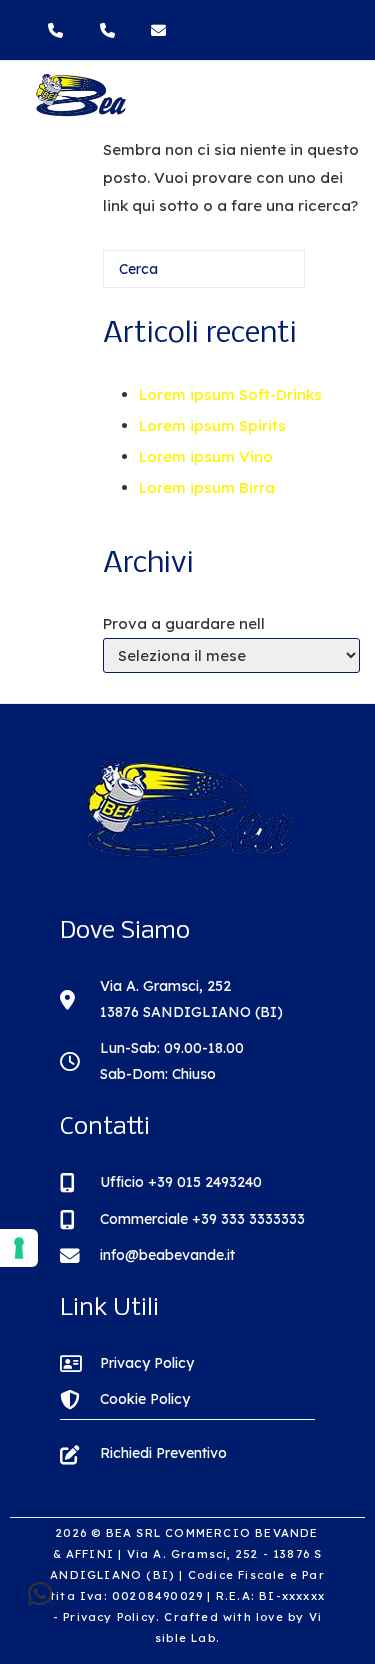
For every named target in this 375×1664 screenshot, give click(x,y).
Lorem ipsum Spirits (212, 425)
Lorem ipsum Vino (206, 456)
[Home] (80, 112)
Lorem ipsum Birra (207, 487)
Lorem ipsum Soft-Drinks (230, 394)
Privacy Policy (109, 1617)
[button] (40, 1594)
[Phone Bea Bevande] (60, 30)
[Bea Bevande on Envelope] (161, 30)
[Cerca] (260, 276)
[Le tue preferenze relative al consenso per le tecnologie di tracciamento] (19, 1248)
